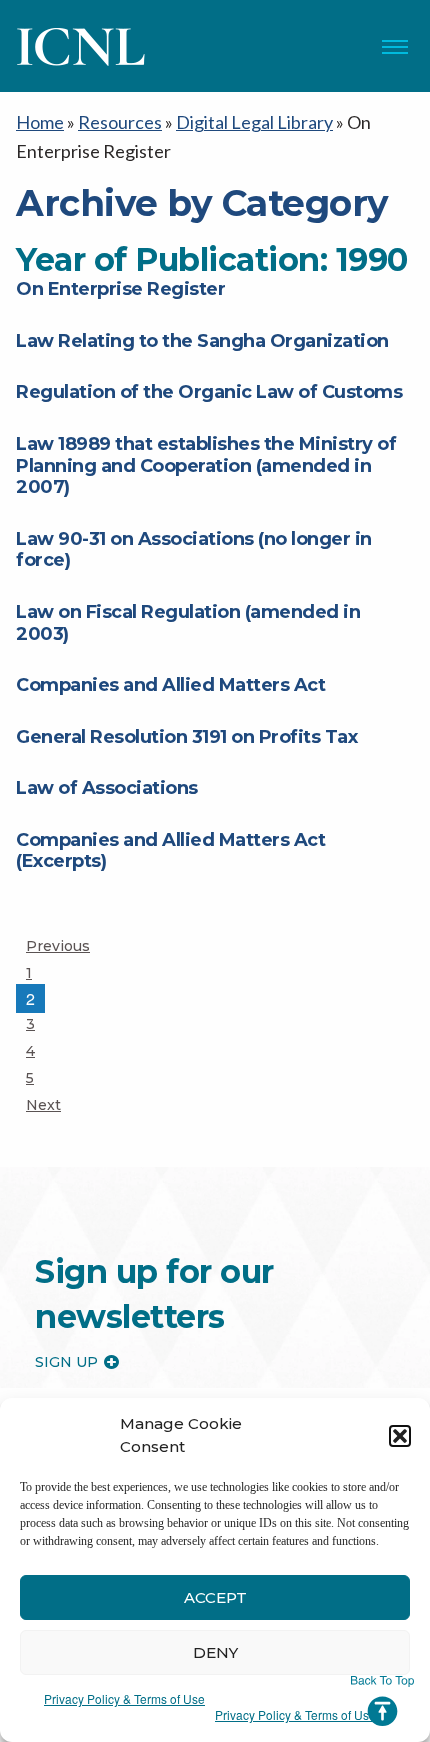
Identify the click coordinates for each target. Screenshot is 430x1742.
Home (40, 122)
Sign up (66, 1362)
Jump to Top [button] (382, 1701)
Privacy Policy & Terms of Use (124, 1698)
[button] (400, 1436)
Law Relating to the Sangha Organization (202, 341)
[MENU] (395, 47)
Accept (215, 1597)
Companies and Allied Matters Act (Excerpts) (170, 851)
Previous (58, 946)
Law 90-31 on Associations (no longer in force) (194, 550)
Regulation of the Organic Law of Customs (209, 392)
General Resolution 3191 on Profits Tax (186, 737)
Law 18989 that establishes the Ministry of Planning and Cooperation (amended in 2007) (206, 465)
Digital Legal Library (254, 122)
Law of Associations (107, 788)
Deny (215, 1652)
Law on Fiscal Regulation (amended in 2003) (188, 623)
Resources (120, 122)
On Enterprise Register (120, 289)
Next (43, 1105)
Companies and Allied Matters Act (170, 685)
